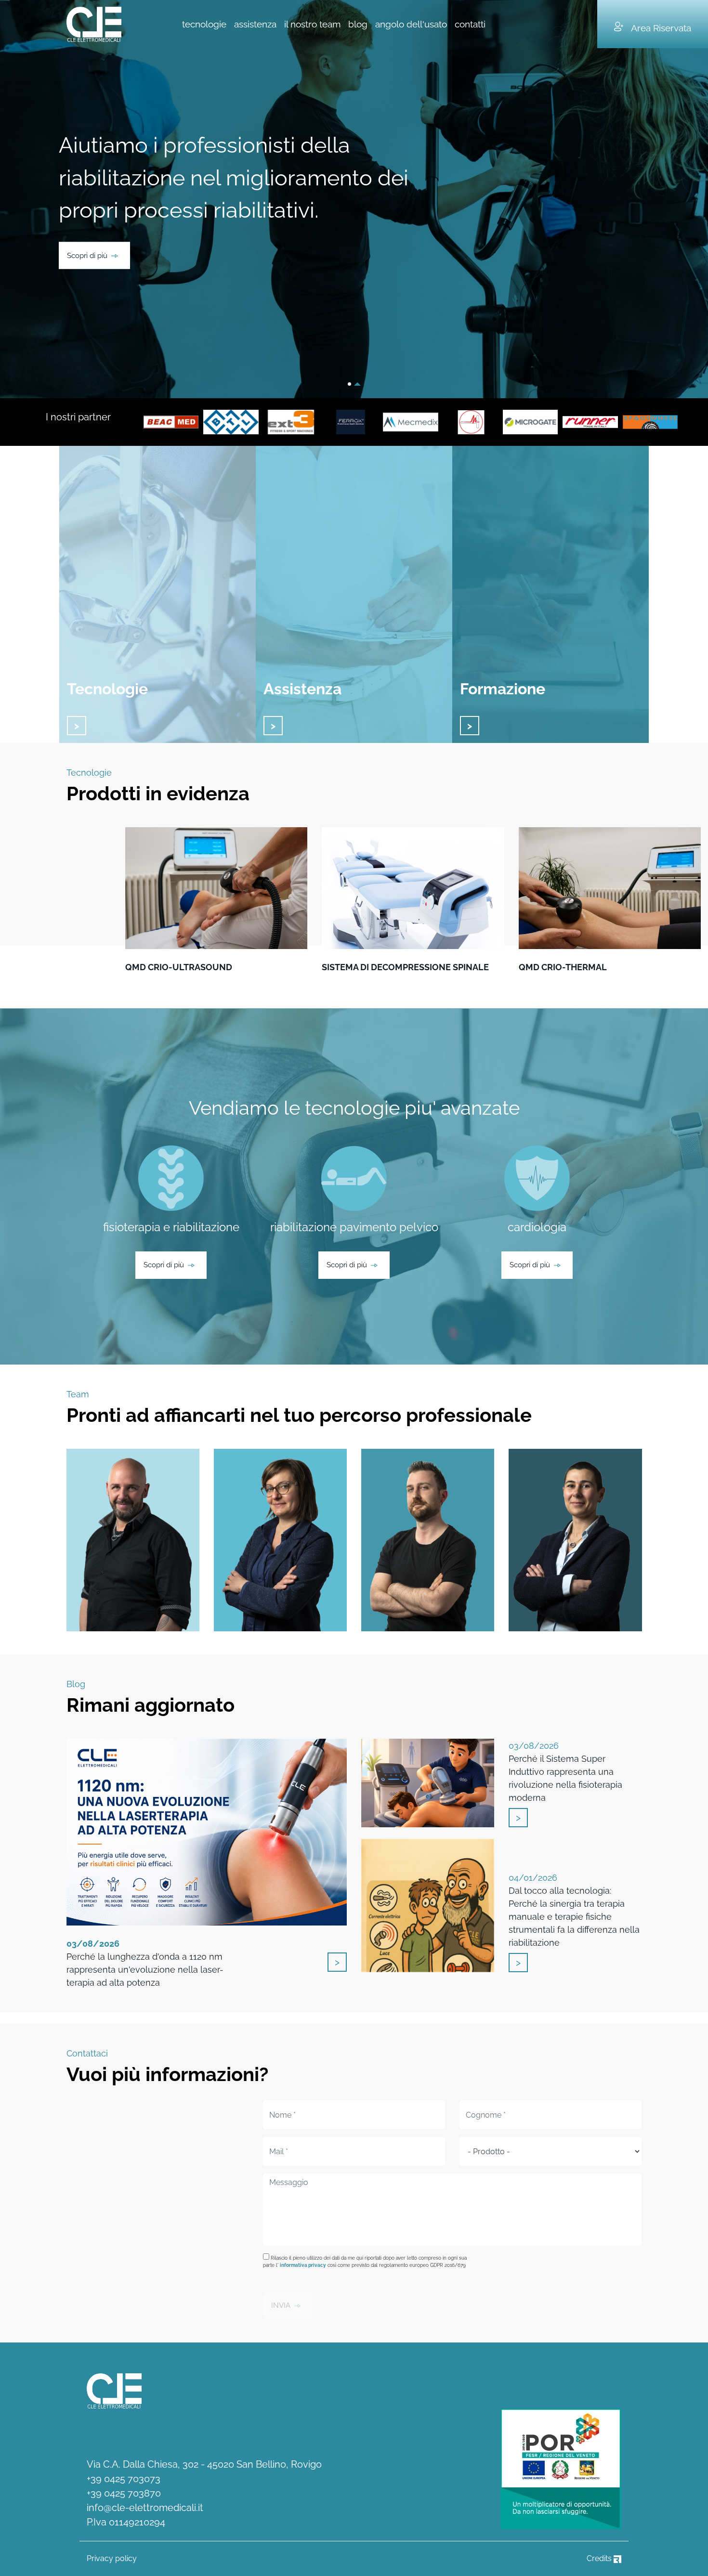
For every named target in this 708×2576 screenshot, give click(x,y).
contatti (470, 24)
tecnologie (204, 24)
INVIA (281, 2305)
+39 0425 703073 (124, 2479)
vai (77, 726)
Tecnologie (107, 689)
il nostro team (312, 24)
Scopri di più (87, 255)
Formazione (503, 689)
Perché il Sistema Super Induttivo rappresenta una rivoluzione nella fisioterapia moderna (565, 1772)
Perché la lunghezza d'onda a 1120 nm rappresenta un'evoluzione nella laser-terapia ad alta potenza (145, 1963)
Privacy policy (112, 2558)
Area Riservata (661, 28)
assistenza (255, 24)
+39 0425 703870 (124, 2493)
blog (358, 24)
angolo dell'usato (411, 24)
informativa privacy (303, 2265)
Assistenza (302, 689)
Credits (600, 2558)
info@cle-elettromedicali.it (145, 2508)
